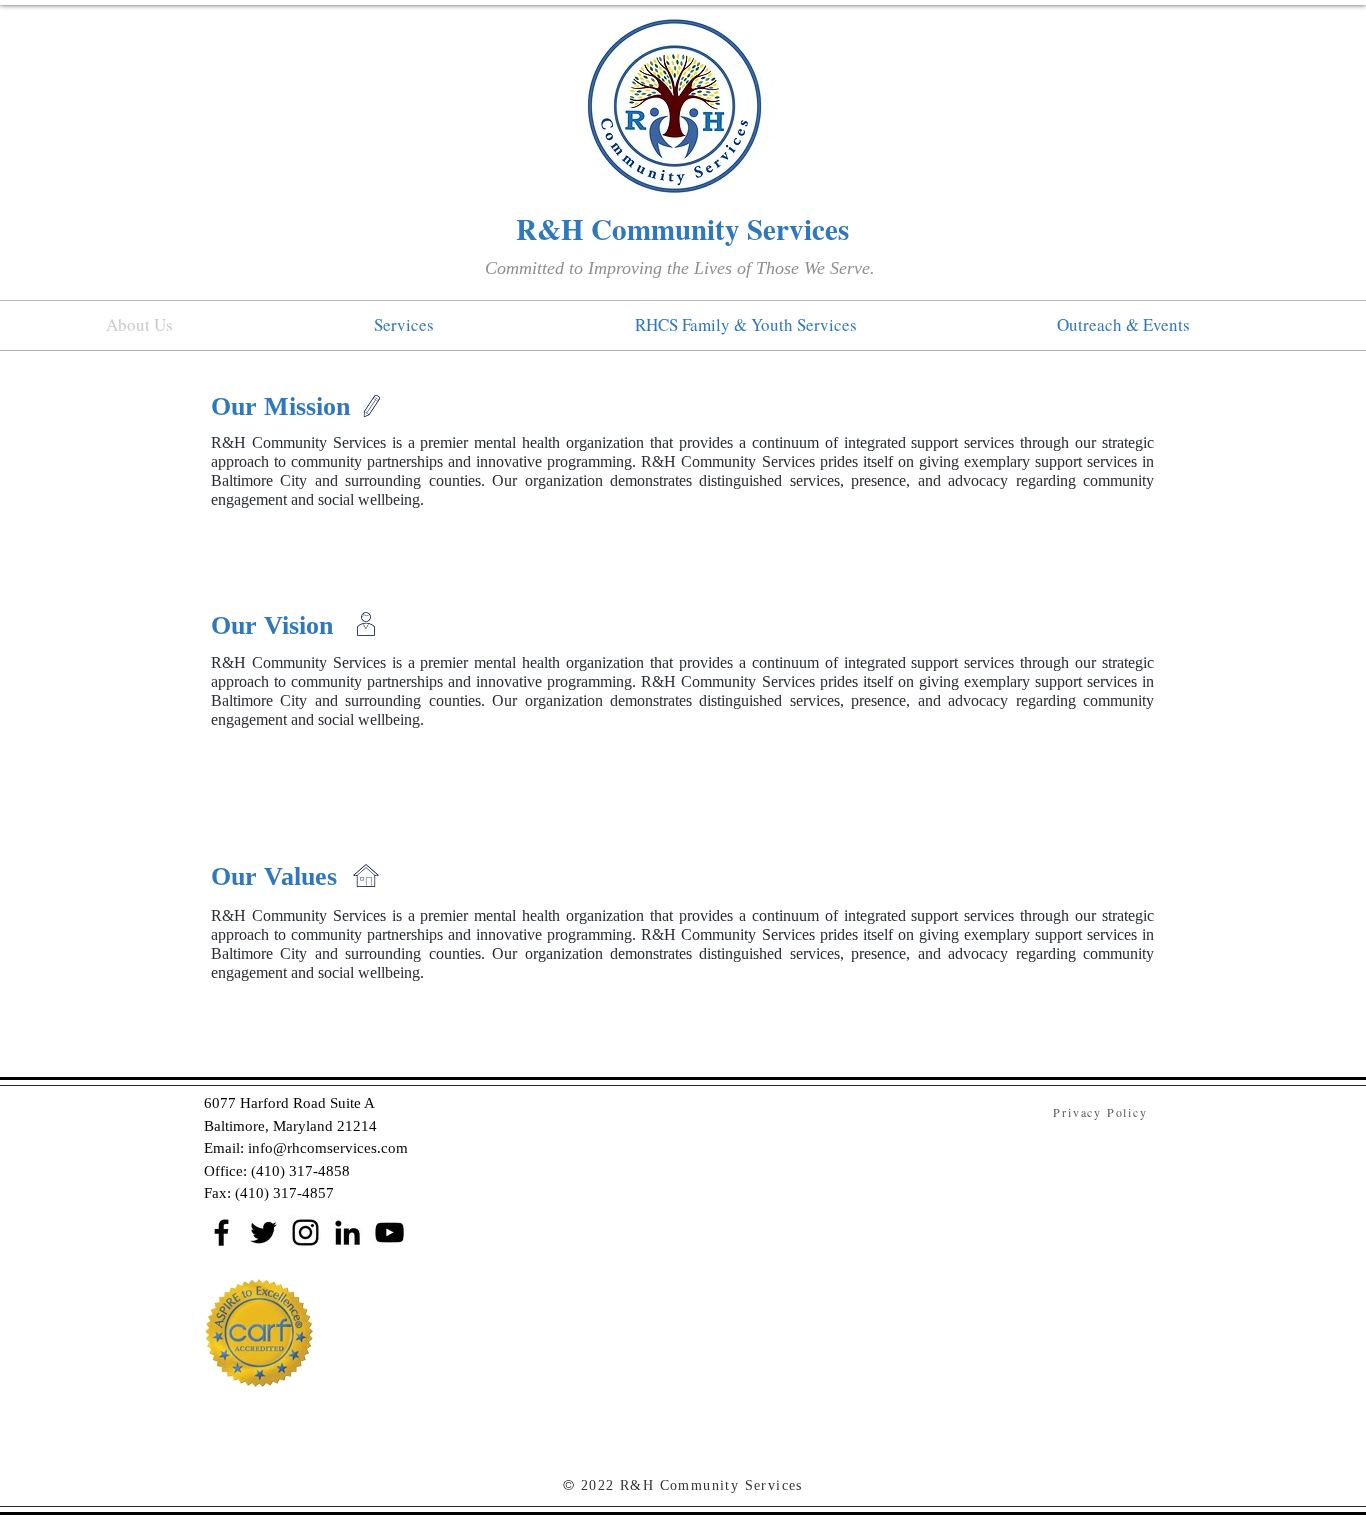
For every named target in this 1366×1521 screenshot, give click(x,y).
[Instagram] (305, 1232)
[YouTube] (389, 1232)
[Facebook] (221, 1232)
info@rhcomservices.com (328, 1148)
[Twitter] (263, 1232)
